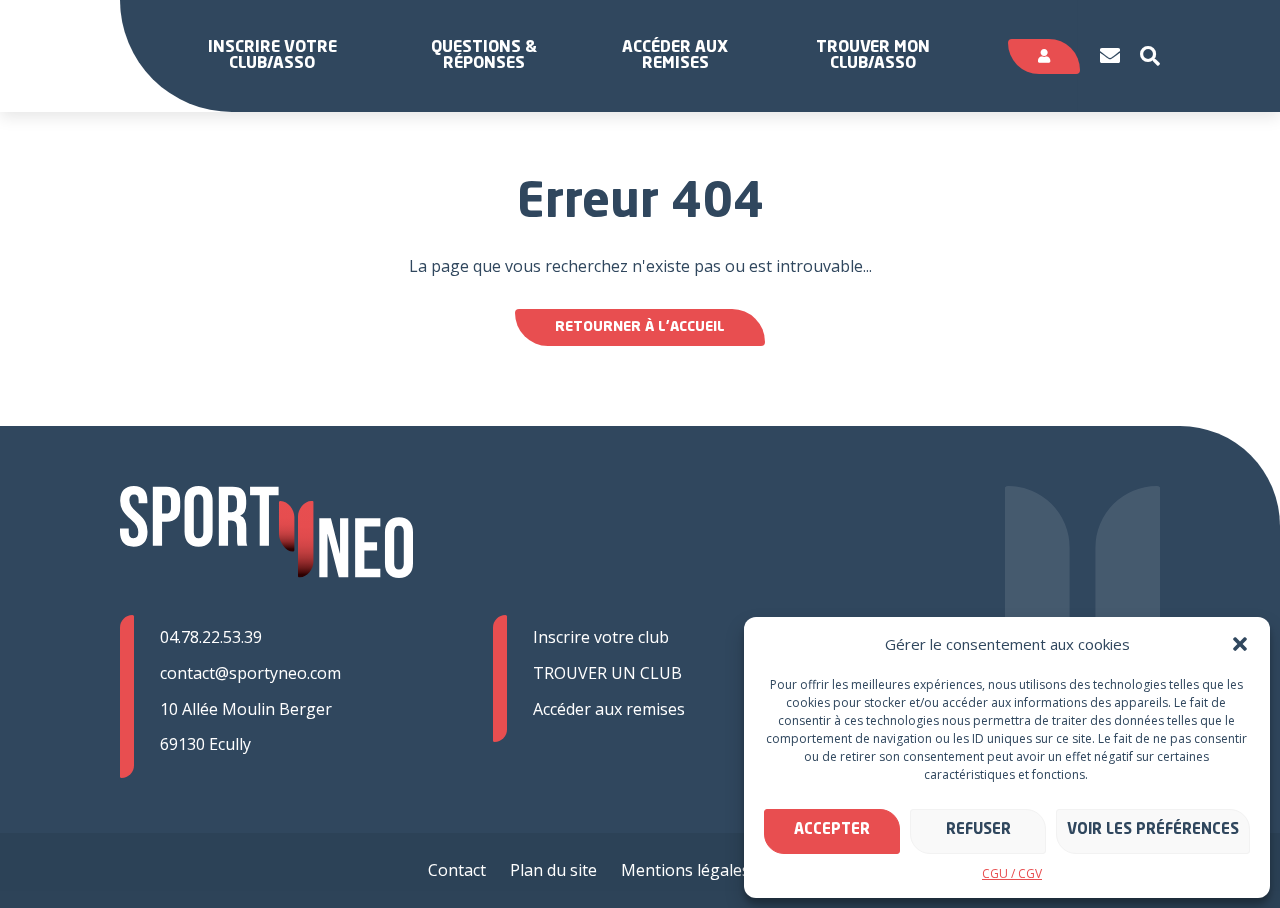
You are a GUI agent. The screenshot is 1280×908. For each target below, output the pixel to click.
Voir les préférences (1153, 830)
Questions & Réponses (484, 56)
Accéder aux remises (675, 56)
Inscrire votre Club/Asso (272, 56)
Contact (457, 870)
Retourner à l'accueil (640, 327)
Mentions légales (685, 870)
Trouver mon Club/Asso (873, 56)
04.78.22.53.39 (211, 637)
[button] (1240, 644)
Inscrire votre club (601, 637)
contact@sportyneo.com (250, 673)
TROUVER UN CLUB (607, 673)
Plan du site (553, 870)
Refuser (978, 830)
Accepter (832, 830)
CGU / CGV (1012, 873)
